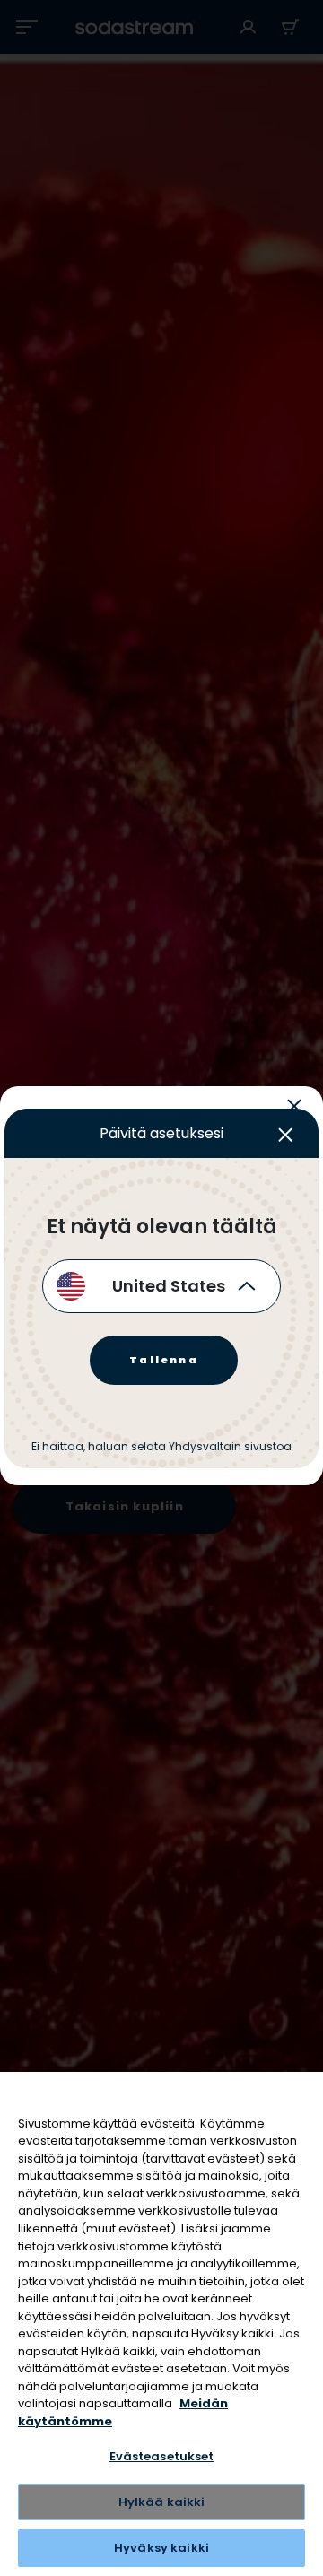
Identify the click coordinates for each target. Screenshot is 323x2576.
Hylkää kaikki (162, 2502)
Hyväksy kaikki (161, 2548)
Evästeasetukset (162, 2456)
